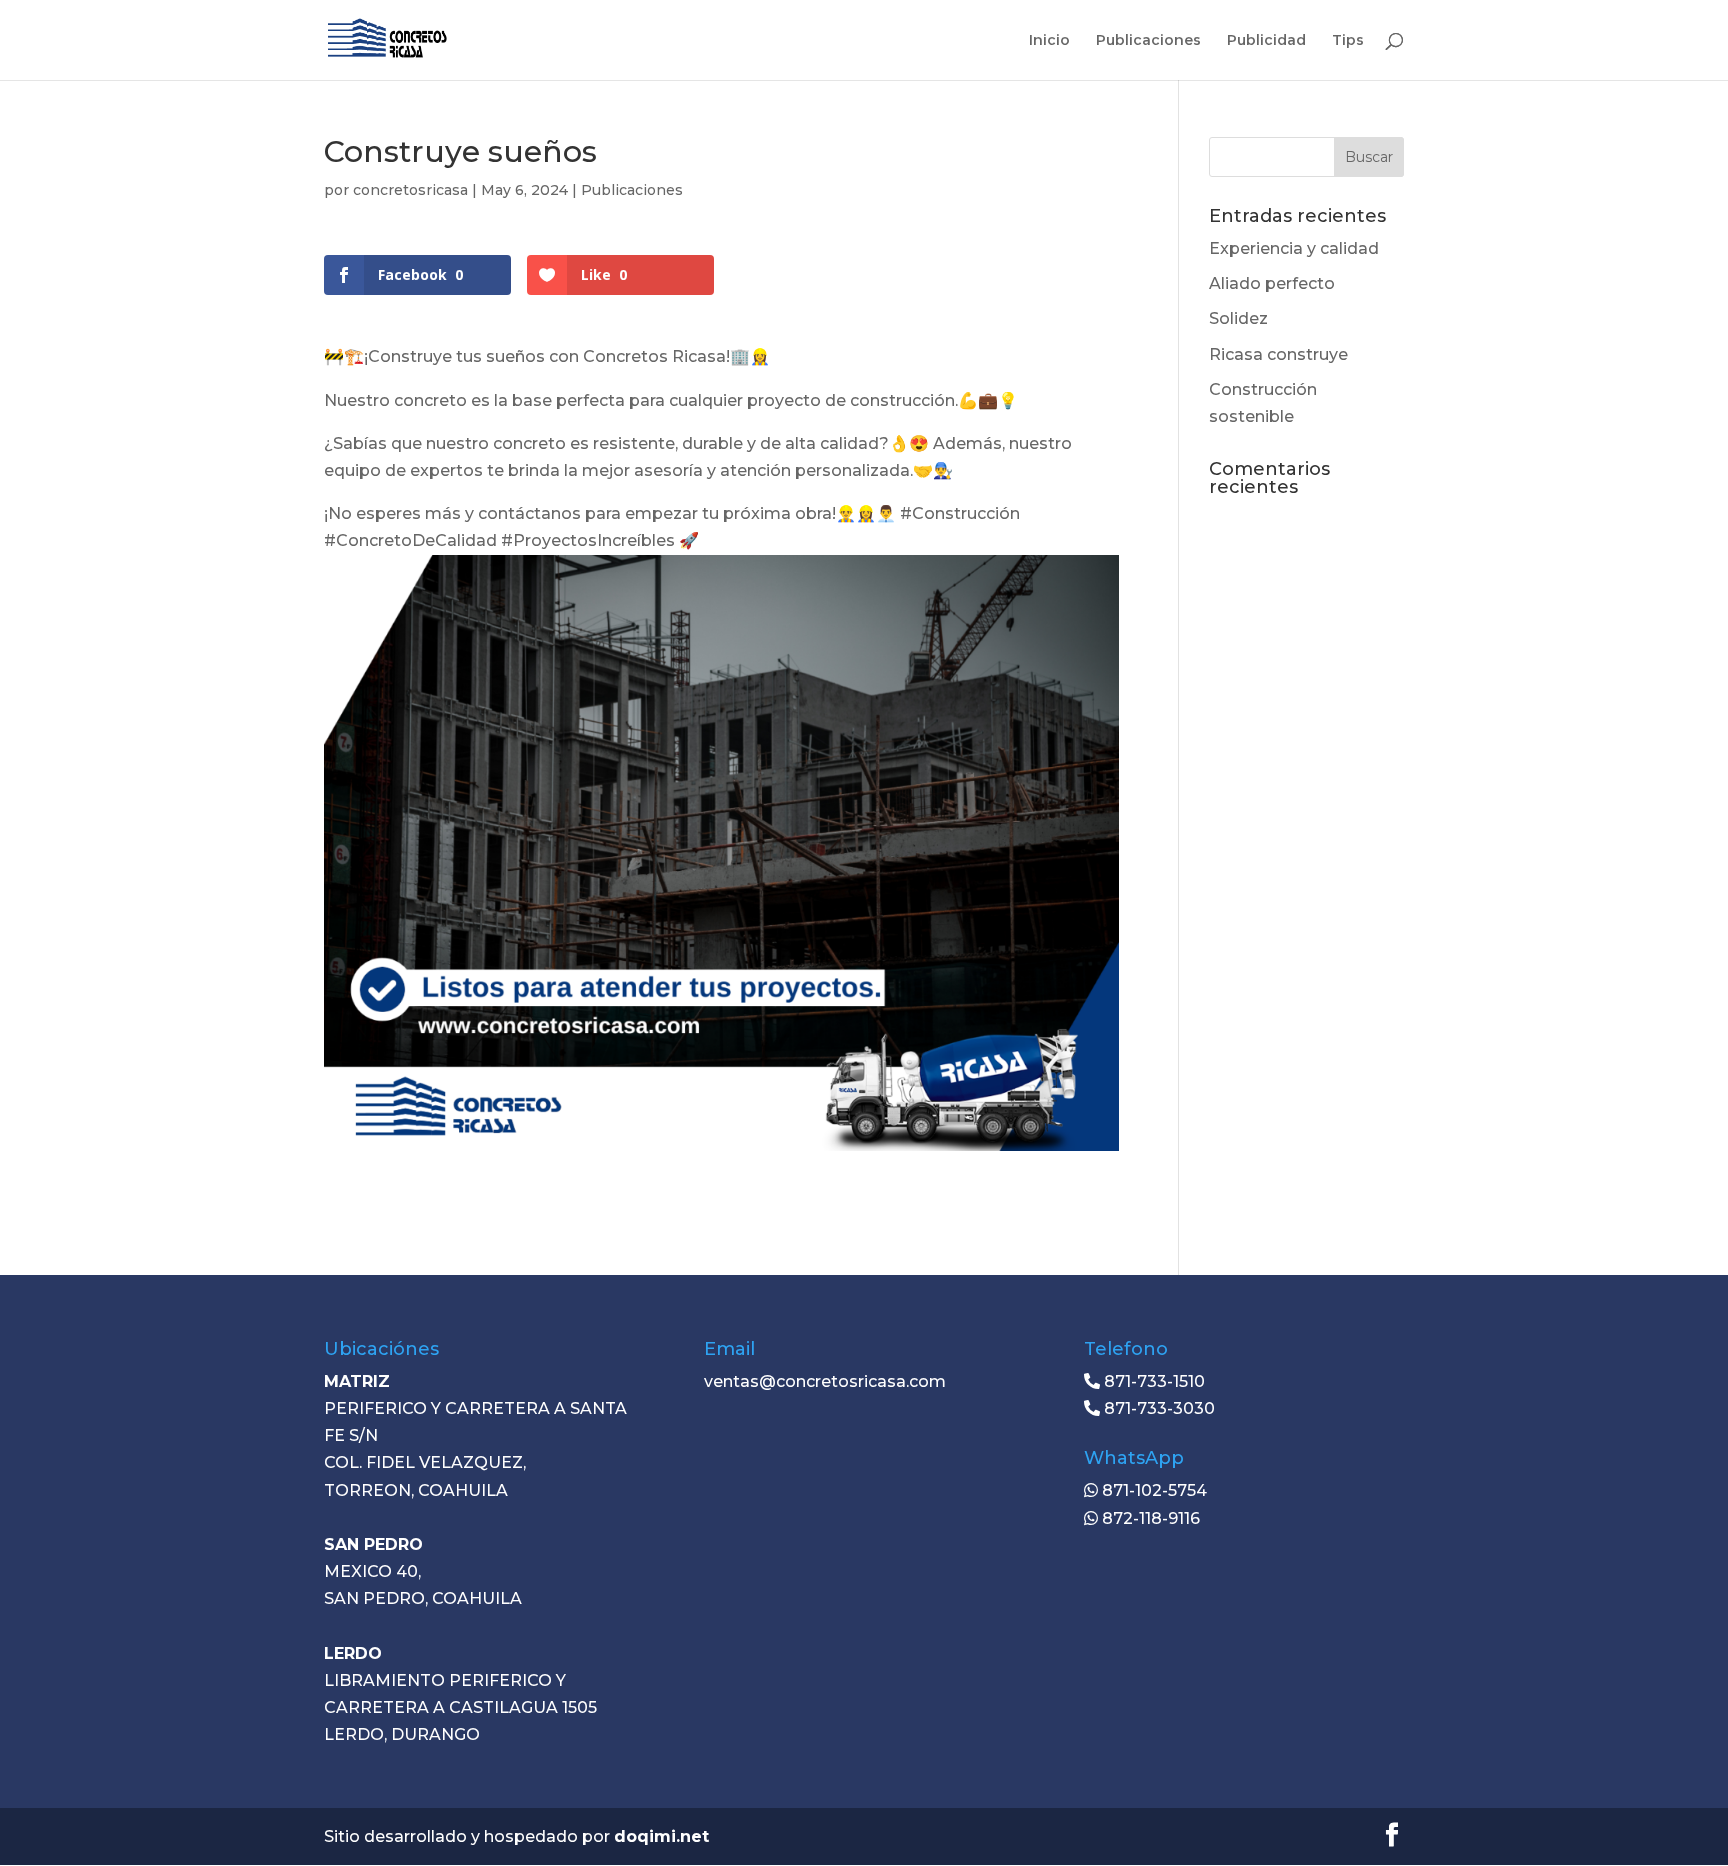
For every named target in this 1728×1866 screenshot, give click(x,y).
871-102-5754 (1152, 1490)
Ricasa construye (1278, 354)
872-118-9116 (1149, 1518)
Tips (1348, 41)
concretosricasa (410, 190)
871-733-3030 (1157, 1408)
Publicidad (1266, 41)
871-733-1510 (1152, 1381)
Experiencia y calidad (1294, 248)
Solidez (1238, 318)
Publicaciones (1148, 41)
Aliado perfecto (1272, 283)
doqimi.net (661, 1836)
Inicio (1049, 41)
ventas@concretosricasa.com (825, 1381)
